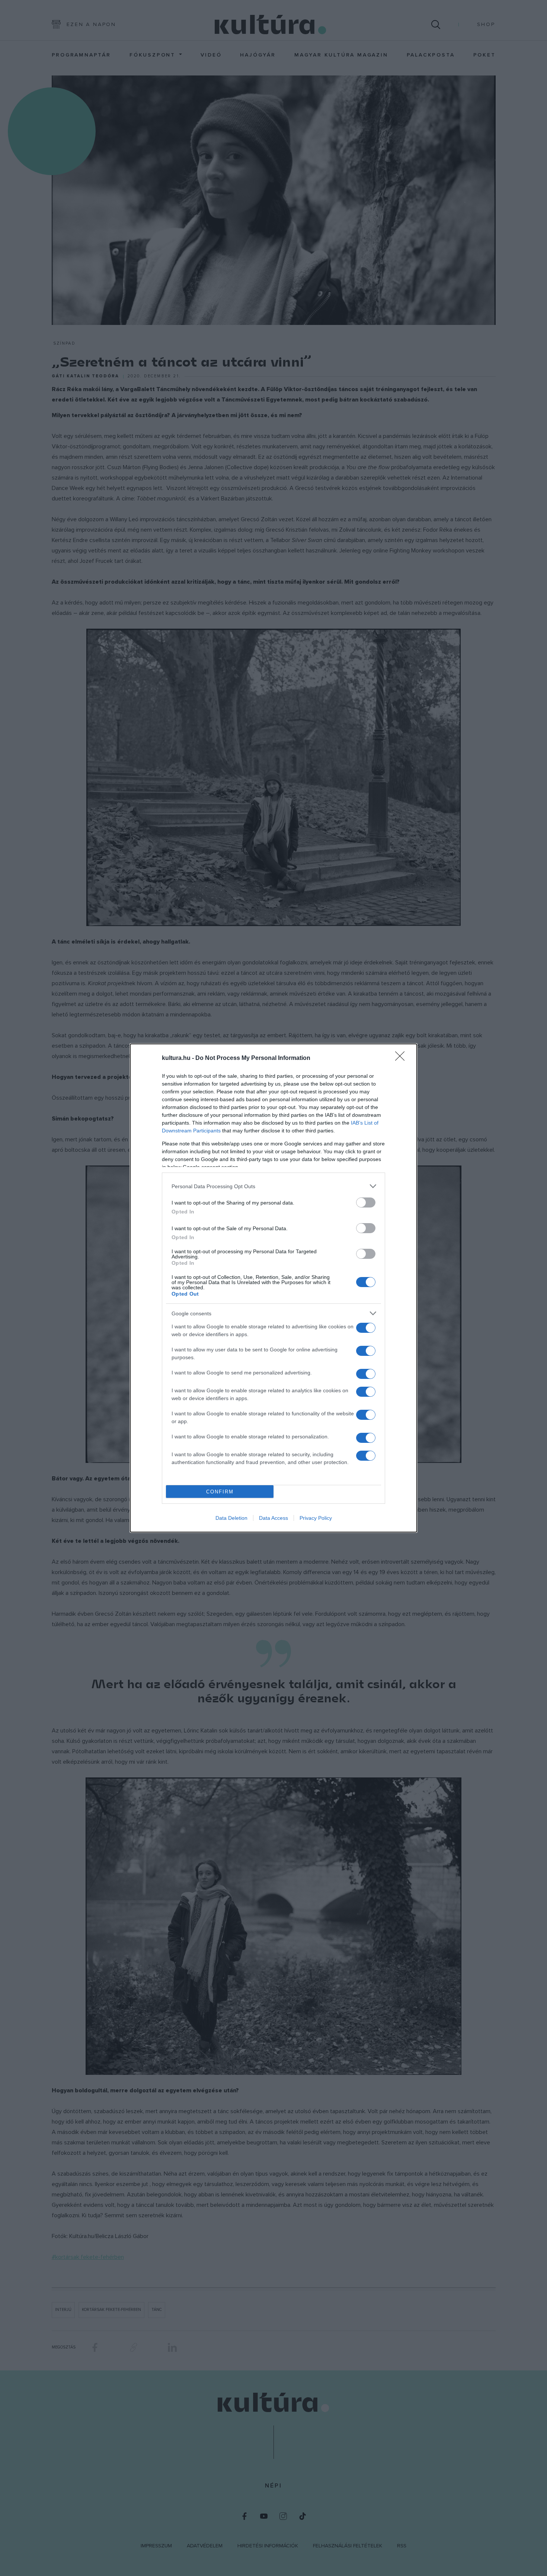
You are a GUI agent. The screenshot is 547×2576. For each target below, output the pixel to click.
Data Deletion (231, 1518)
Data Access (273, 1518)
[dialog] (273, 1288)
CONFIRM (220, 1492)
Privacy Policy (316, 1518)
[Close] (402, 1058)
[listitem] (273, 1186)
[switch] (366, 1202)
